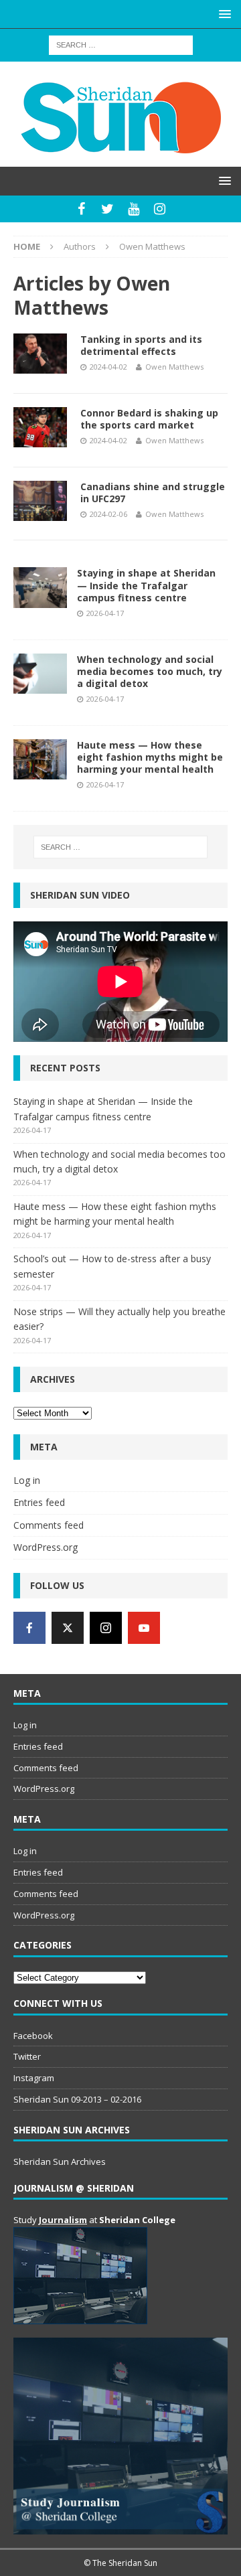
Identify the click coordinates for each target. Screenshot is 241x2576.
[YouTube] (134, 209)
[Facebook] (81, 209)
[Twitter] (107, 209)
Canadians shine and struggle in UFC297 (153, 493)
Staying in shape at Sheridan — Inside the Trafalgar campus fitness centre (146, 585)
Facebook (33, 2036)
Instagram (34, 2078)
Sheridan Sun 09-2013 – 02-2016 (77, 2099)
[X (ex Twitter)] (68, 1628)
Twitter (27, 2056)
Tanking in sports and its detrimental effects (141, 345)
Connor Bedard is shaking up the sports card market (149, 419)
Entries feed (39, 1502)
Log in (27, 1480)
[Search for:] (121, 44)
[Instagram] (160, 209)
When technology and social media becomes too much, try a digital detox (150, 671)
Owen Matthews (174, 367)
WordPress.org (46, 1547)
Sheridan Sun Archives (60, 2162)
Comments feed (49, 1525)
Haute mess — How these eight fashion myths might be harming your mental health (150, 757)
